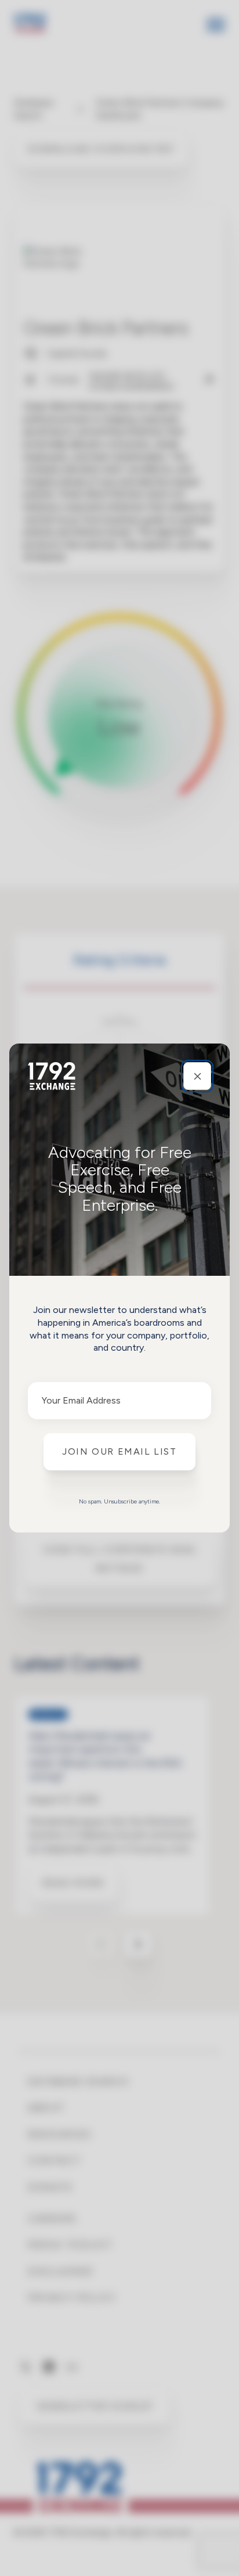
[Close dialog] (197, 1076)
